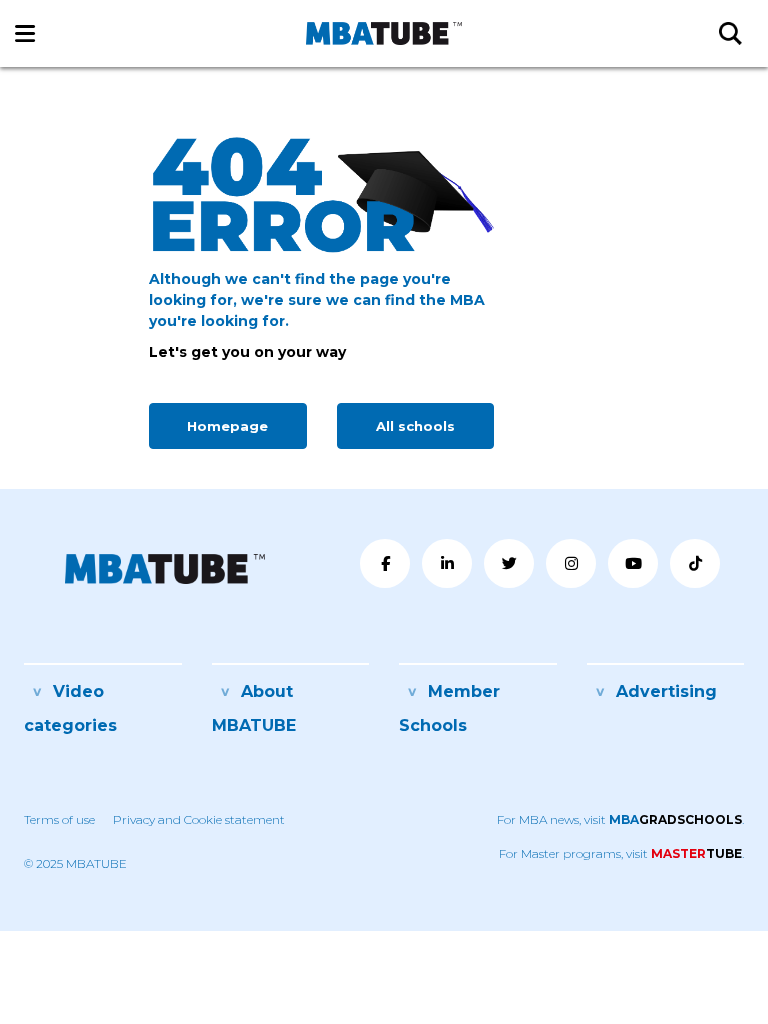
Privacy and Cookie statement (199, 819)
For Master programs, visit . (621, 853)
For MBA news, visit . (620, 819)
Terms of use (59, 819)
